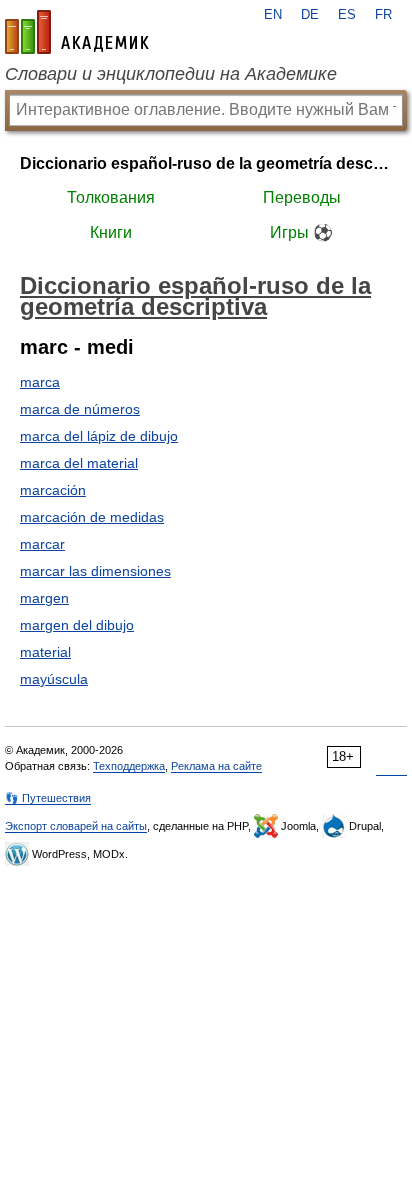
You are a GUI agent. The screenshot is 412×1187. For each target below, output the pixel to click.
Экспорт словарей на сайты (76, 826)
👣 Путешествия (48, 798)
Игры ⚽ (301, 232)
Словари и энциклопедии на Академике (171, 74)
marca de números (80, 409)
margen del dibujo (77, 625)
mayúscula (54, 679)
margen (44, 598)
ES (347, 15)
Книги (111, 232)
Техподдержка (129, 766)
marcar (42, 544)
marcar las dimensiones (95, 571)
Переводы (302, 197)
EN (273, 15)
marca (40, 382)
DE (310, 15)
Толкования (111, 197)
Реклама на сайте (216, 766)
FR (383, 15)
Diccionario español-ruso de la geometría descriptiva (206, 163)
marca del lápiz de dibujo (99, 436)
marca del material (79, 463)
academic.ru (77, 32)
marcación (53, 490)
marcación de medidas (92, 517)
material (45, 652)
